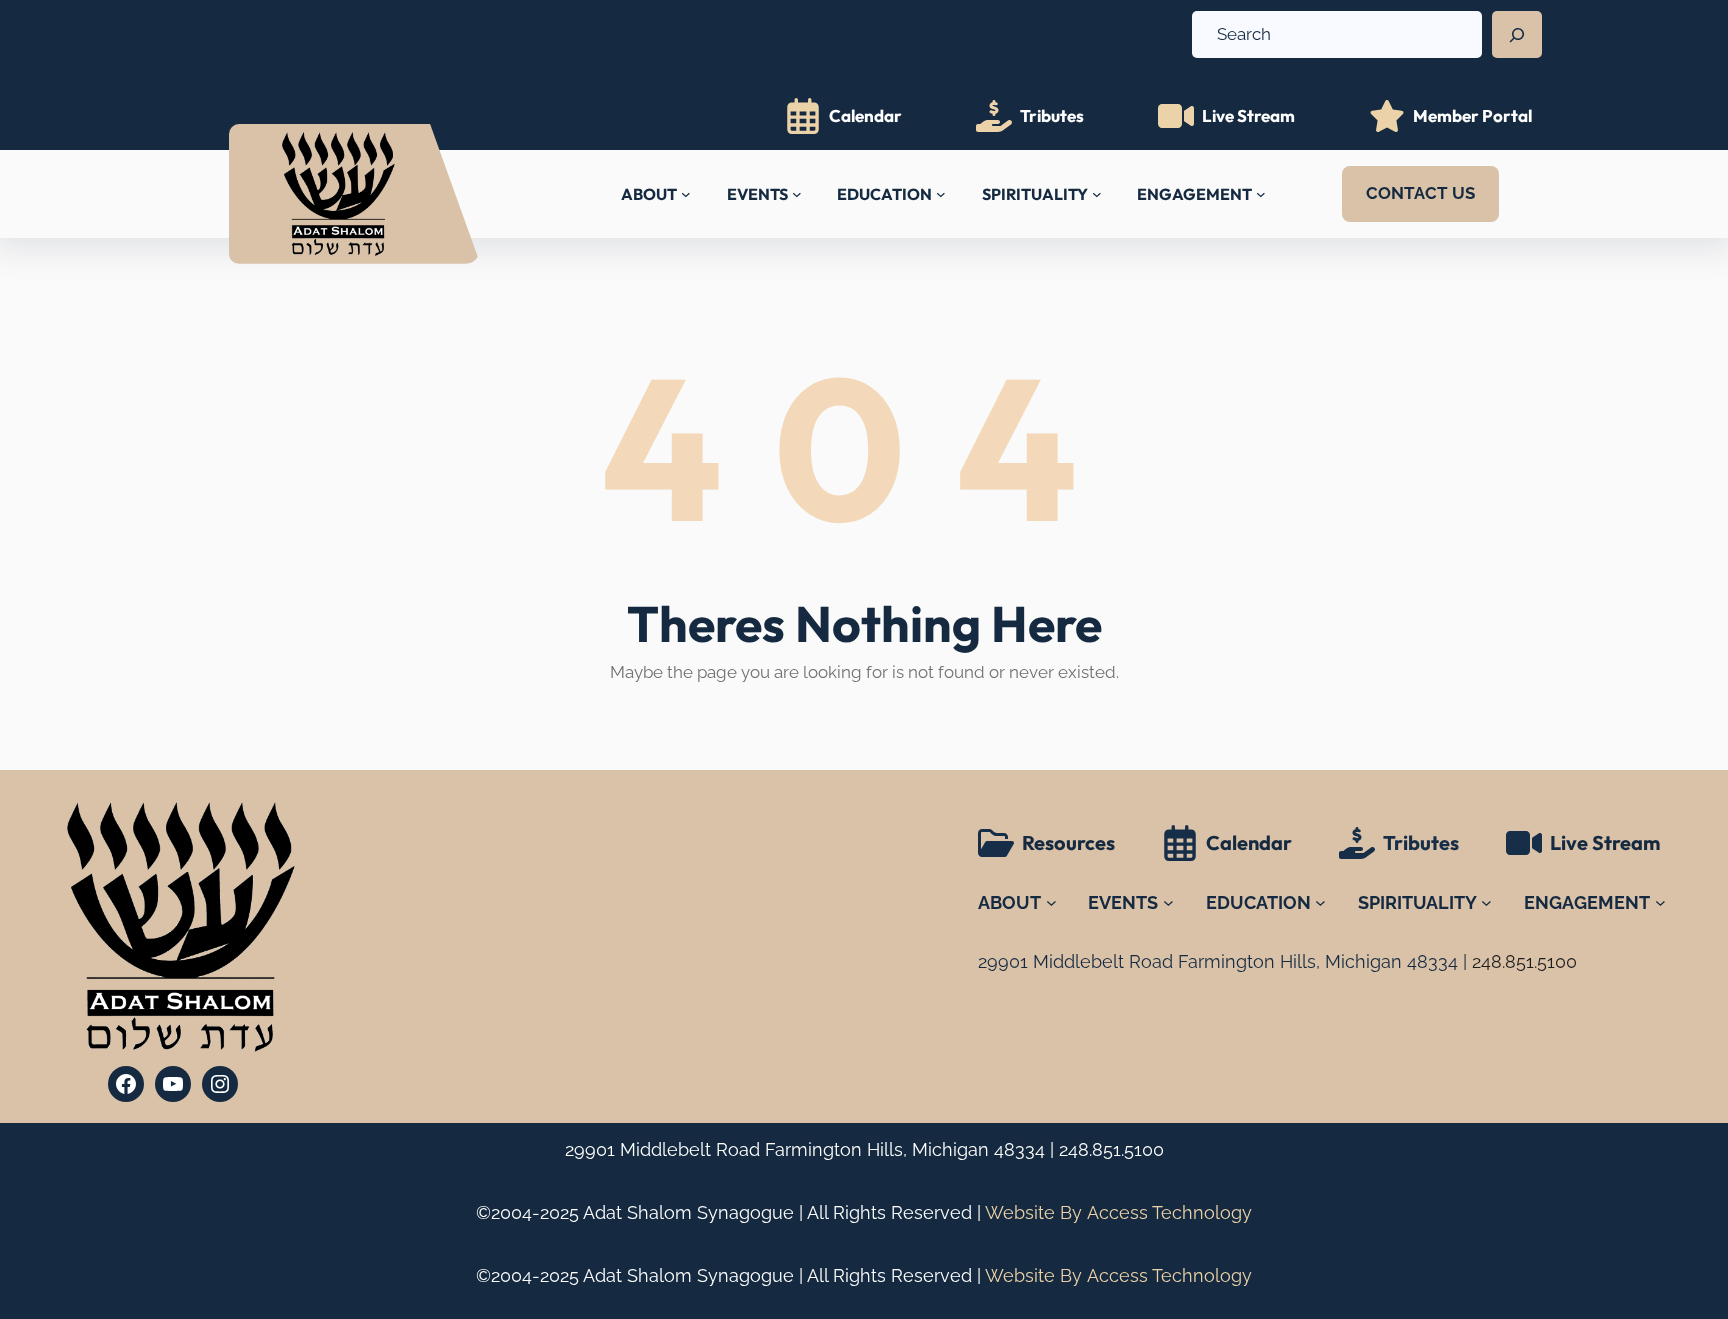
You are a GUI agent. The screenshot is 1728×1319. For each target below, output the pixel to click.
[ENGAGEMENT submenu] (1261, 194)
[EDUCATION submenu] (941, 194)
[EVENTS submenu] (797, 194)
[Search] (1517, 35)
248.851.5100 (1111, 1149)
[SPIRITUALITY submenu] (1097, 194)
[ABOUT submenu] (686, 194)
